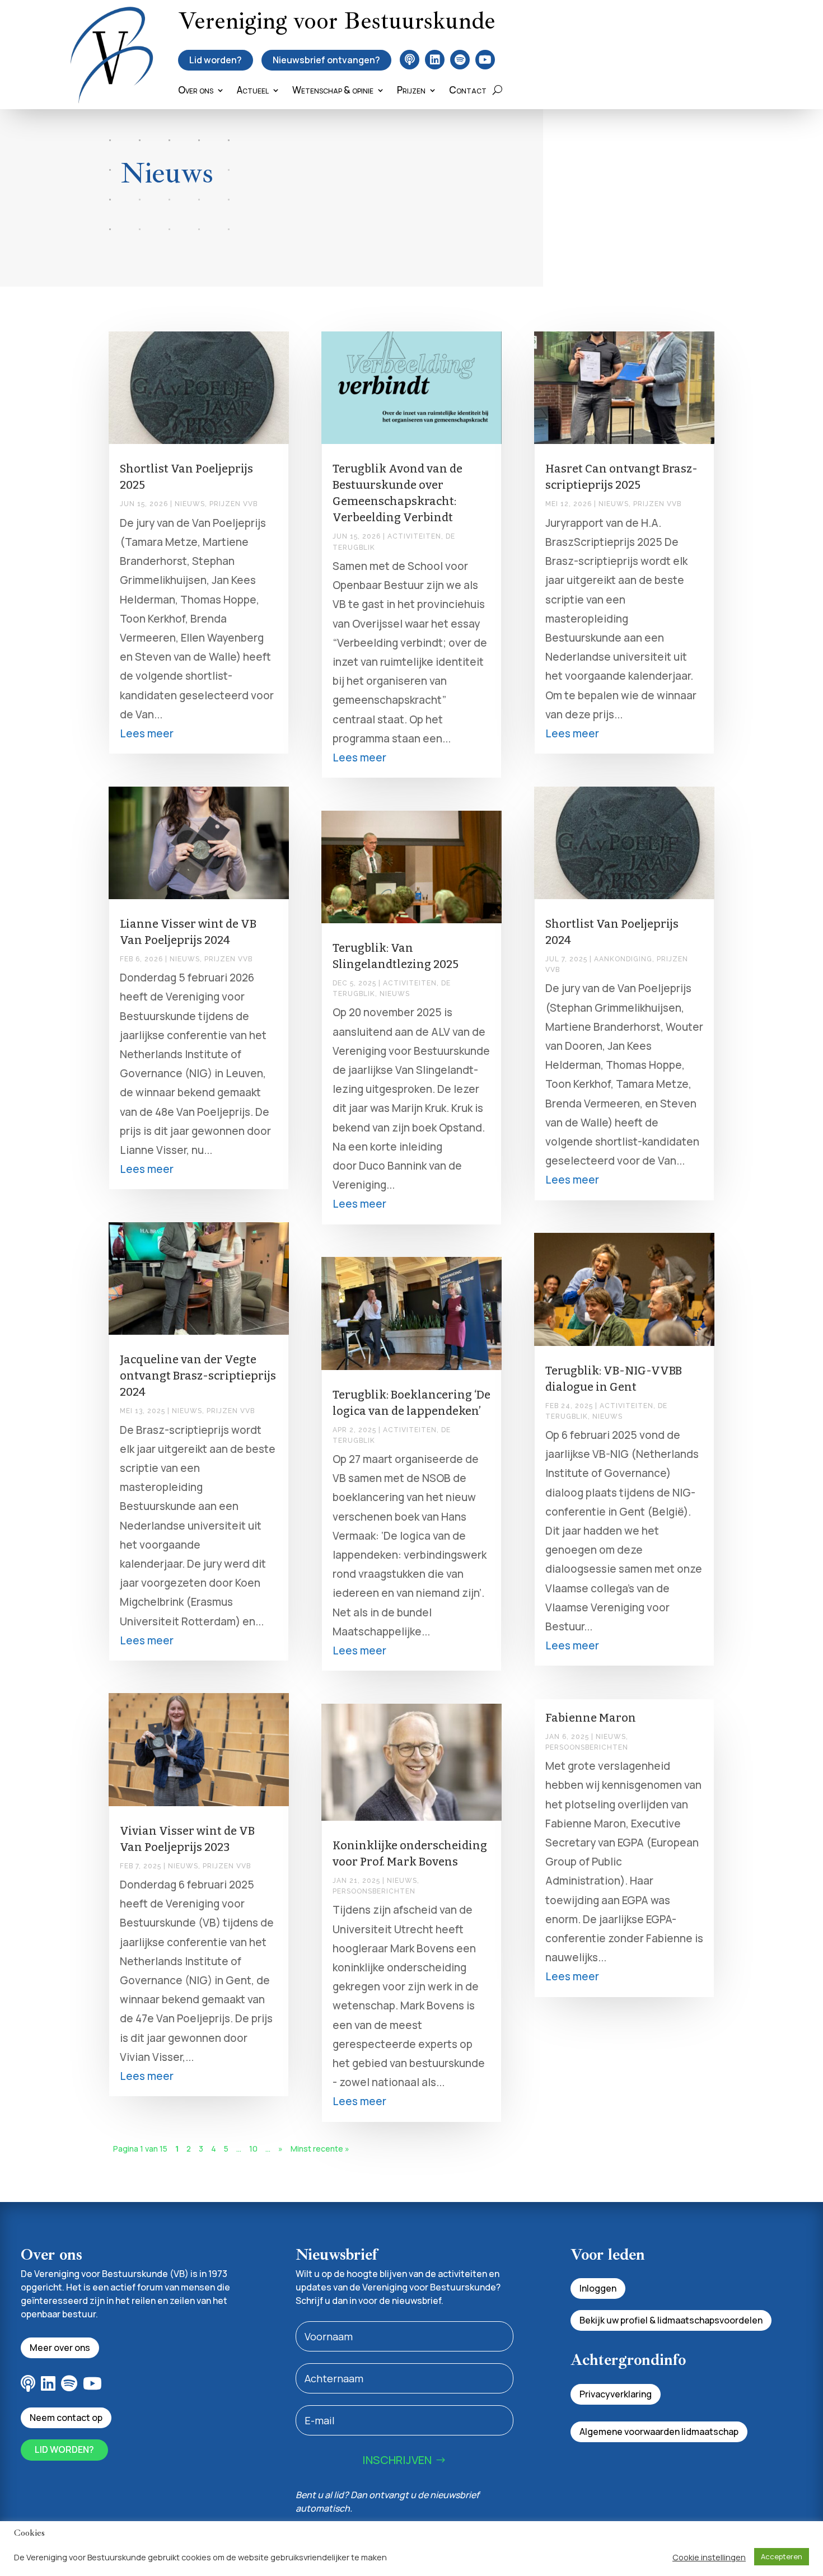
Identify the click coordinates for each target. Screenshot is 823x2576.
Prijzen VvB (233, 504)
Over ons (196, 91)
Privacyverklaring (616, 2394)
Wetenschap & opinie (333, 91)
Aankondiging (623, 959)
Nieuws (190, 504)
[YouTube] (485, 60)
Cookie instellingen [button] (709, 2557)
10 (253, 2149)
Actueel (253, 91)
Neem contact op (66, 2418)
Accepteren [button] (782, 2556)
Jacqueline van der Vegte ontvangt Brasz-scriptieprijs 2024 (198, 1376)
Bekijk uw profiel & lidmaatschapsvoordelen (671, 2320)
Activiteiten (414, 536)
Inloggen (598, 2288)
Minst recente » (320, 2149)
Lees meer (147, 733)
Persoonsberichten (374, 1891)
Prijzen (411, 91)
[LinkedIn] (435, 60)
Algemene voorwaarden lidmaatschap (659, 2432)
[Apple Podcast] (410, 60)
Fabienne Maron (591, 1718)
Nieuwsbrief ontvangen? (326, 60)
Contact (468, 91)
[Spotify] (460, 60)
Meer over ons (60, 2348)
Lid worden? (216, 60)
